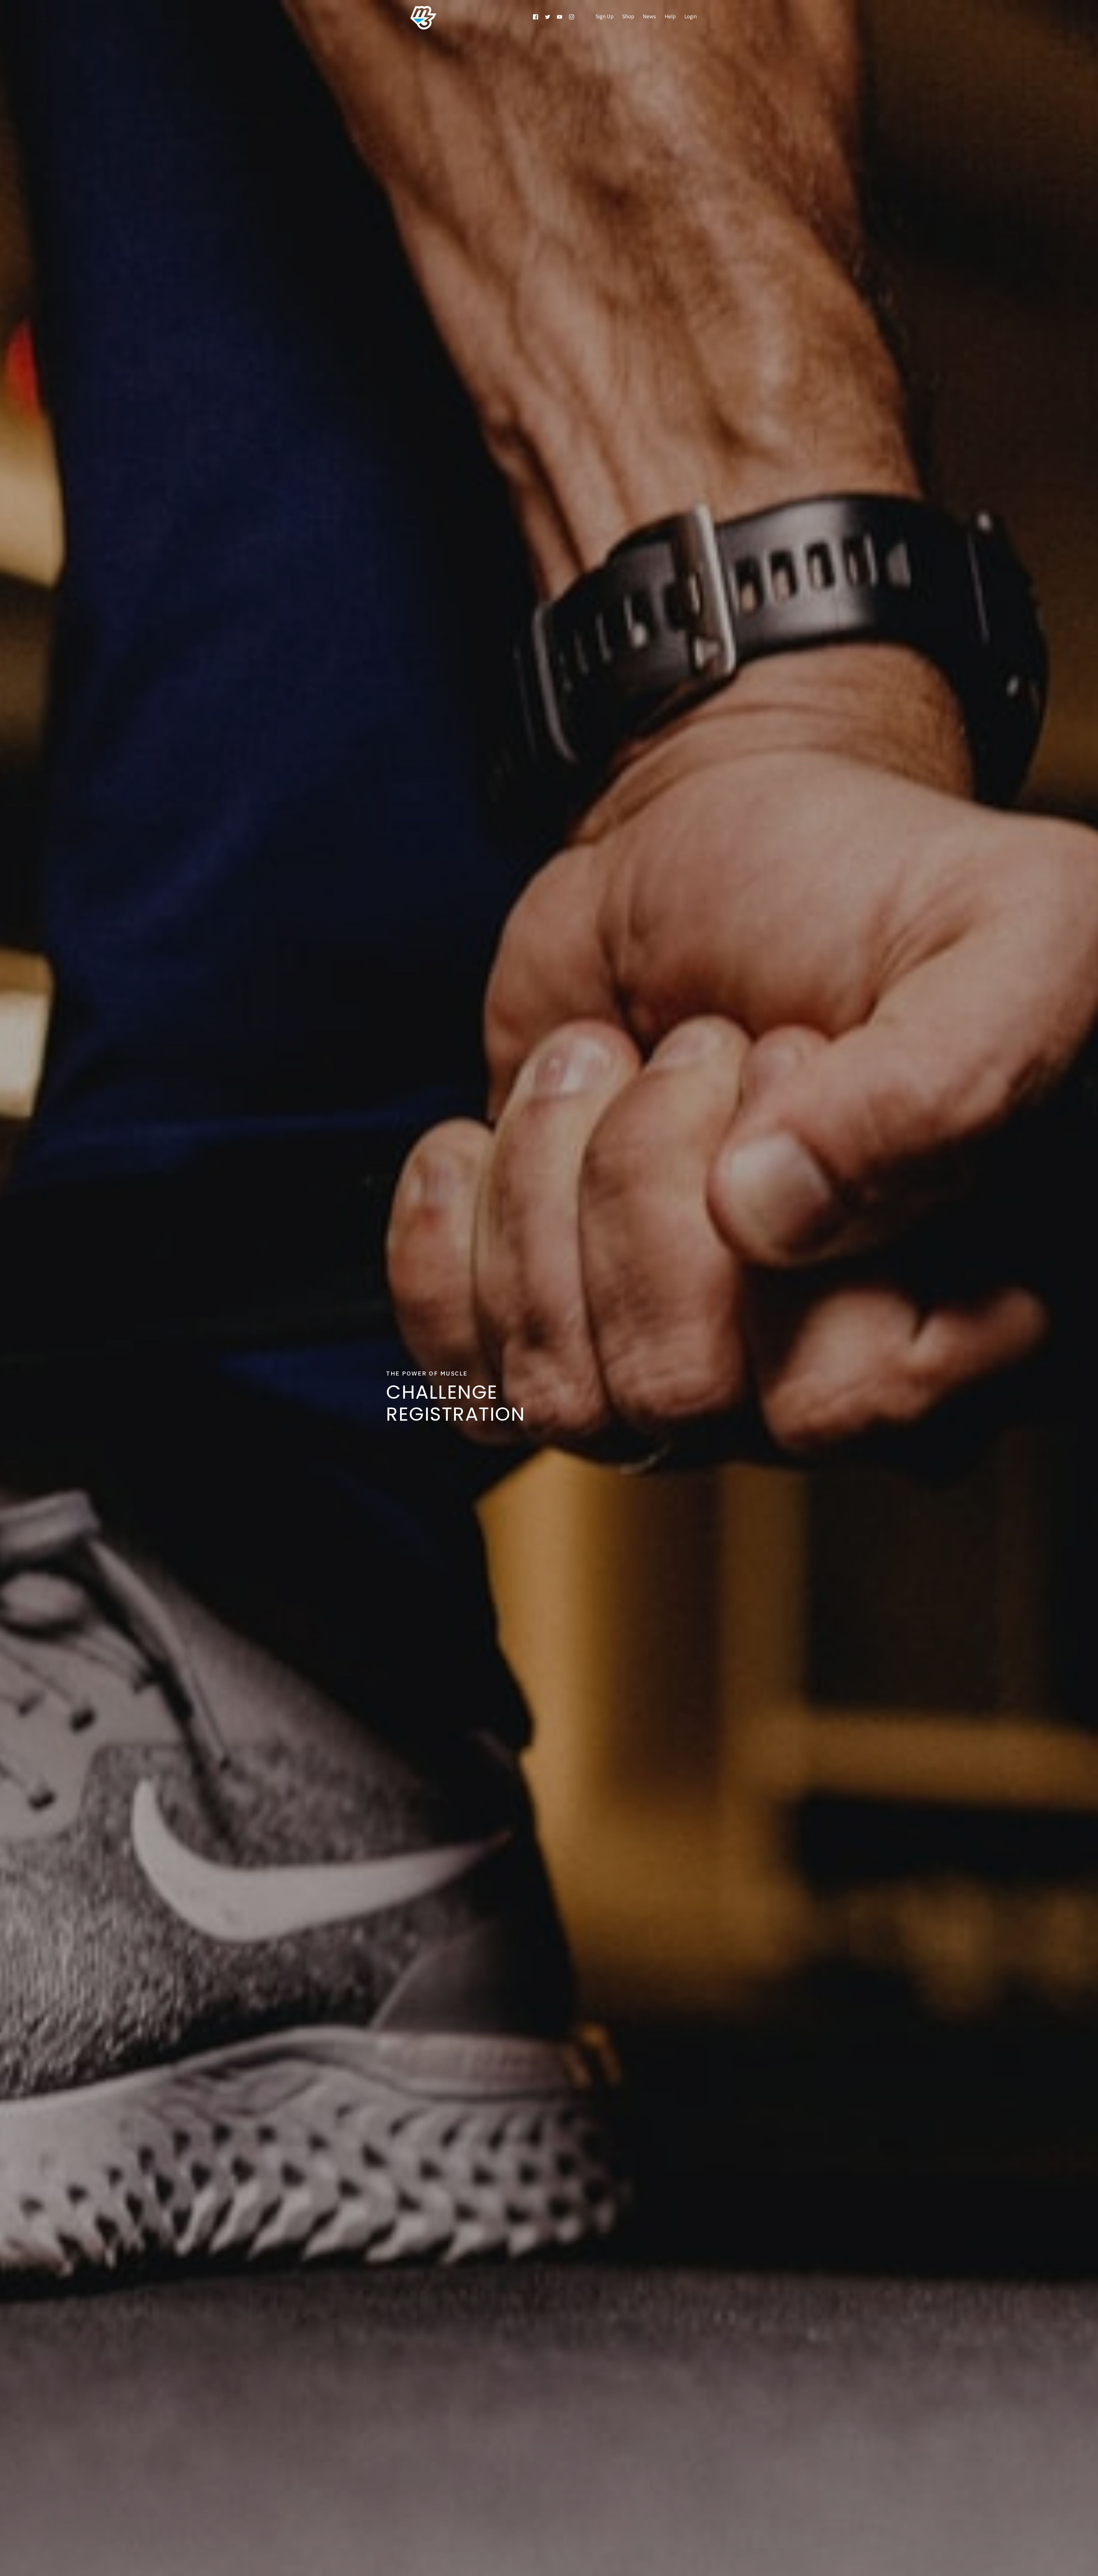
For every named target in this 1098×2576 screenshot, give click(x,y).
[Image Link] (423, 18)
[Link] (536, 17)
